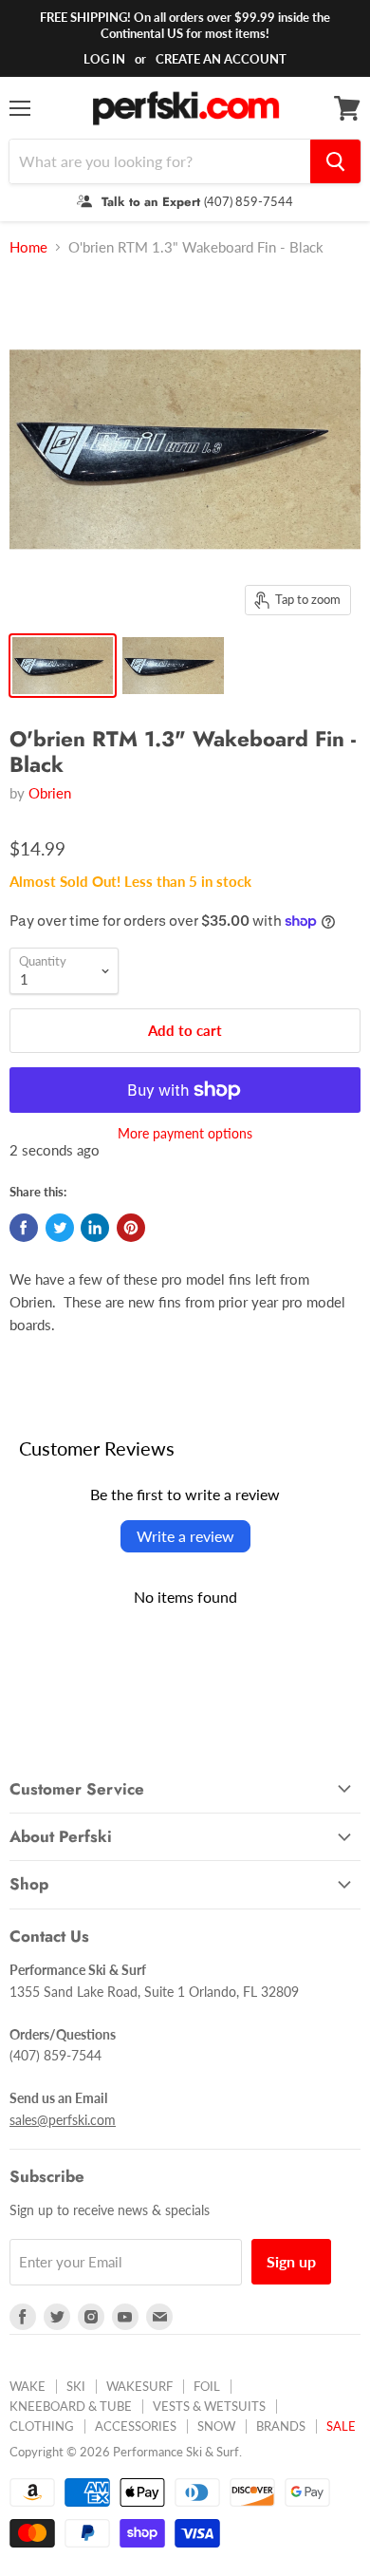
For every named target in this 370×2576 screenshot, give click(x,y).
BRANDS (281, 2426)
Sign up (291, 2261)
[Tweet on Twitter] (60, 1228)
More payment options (185, 1134)
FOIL (207, 2386)
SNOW (216, 2426)
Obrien (50, 793)
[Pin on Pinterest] (131, 1228)
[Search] (335, 161)
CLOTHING (42, 2426)
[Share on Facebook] (24, 1228)
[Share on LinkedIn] (95, 1228)
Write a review (185, 1536)
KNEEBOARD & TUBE (71, 2406)
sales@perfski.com (63, 2120)
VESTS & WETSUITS (209, 2406)
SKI (76, 2386)
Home (28, 247)
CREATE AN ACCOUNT (221, 59)
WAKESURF (139, 2386)
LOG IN (104, 59)
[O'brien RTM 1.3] (63, 666)
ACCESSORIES (136, 2426)
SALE (341, 2426)
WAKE (28, 2386)
